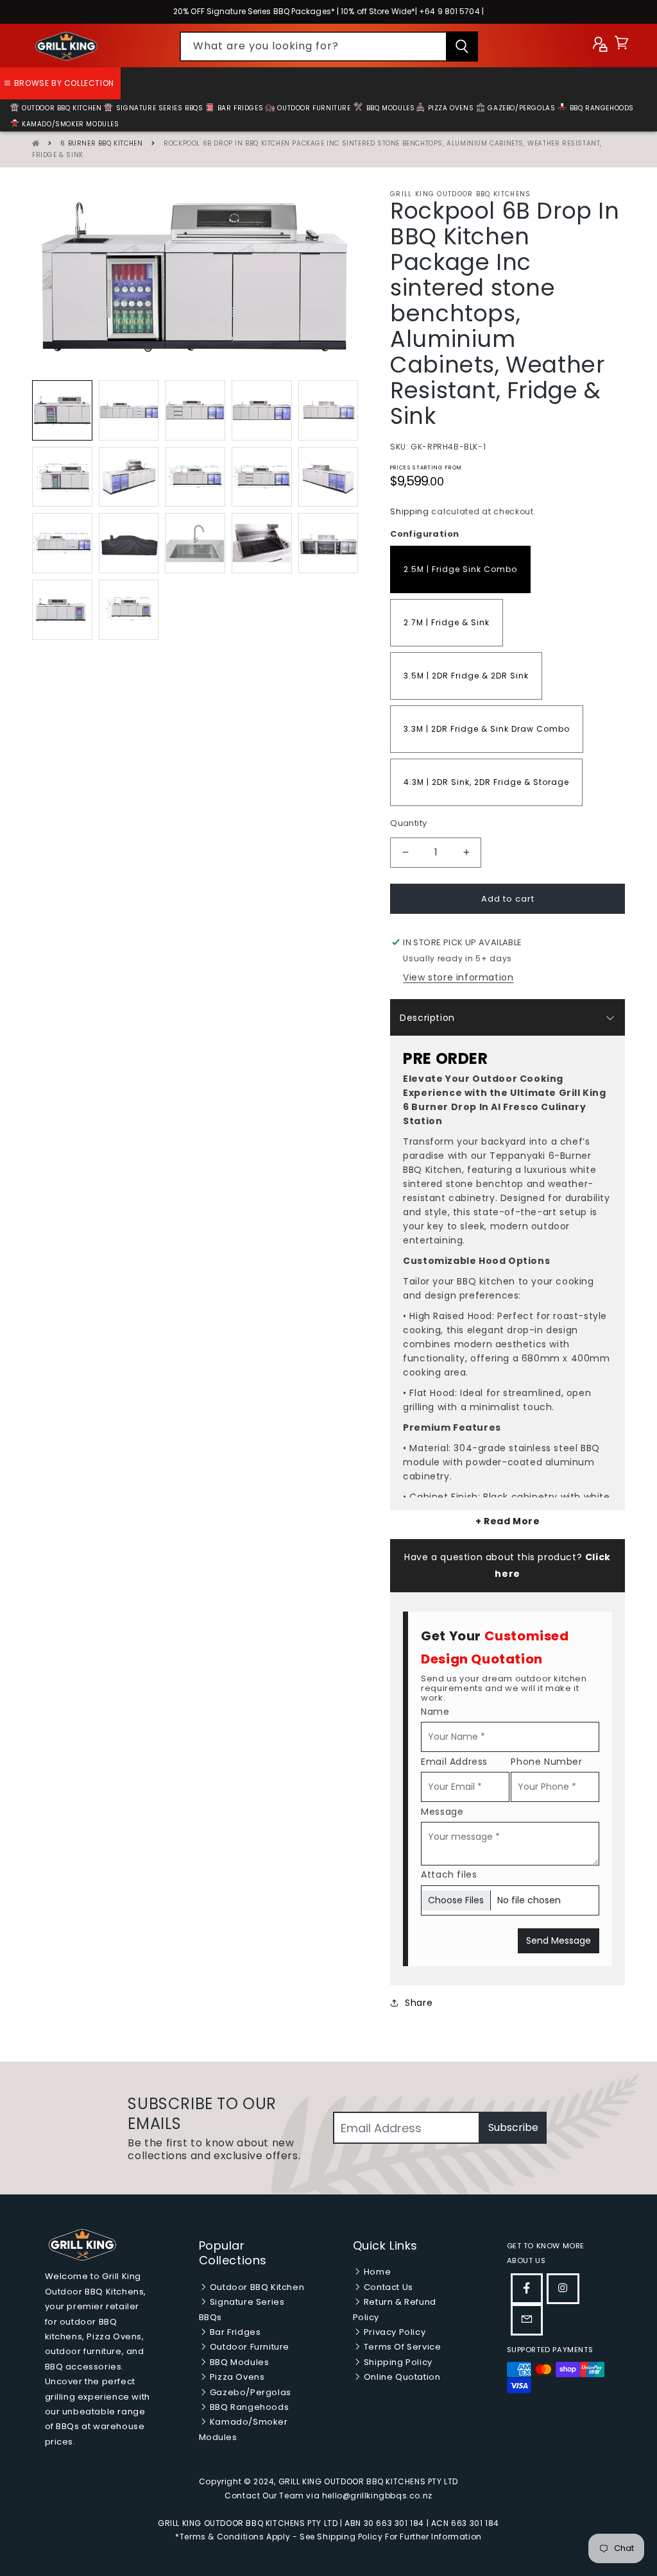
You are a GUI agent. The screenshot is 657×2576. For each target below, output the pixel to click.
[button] (621, 46)
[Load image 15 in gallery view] (328, 543)
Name (435, 1712)
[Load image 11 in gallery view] (62, 543)
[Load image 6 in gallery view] (62, 477)
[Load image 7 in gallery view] (129, 477)
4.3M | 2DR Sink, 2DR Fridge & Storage (486, 782)
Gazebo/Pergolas (521, 108)
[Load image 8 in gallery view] (195, 477)
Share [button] (419, 2003)
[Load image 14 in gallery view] (262, 543)
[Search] (462, 46)
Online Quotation (401, 2377)
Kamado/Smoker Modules (70, 124)
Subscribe (513, 2127)
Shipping (410, 511)
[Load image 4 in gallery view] (262, 410)
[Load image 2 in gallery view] (129, 410)
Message (442, 1812)
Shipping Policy (397, 2362)
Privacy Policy (393, 2332)
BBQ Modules (389, 108)
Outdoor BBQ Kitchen (256, 2287)
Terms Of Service (401, 2347)
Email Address (454, 1762)
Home (376, 2272)
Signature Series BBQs (158, 108)
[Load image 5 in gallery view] (328, 410)
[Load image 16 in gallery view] (62, 610)
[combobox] (329, 46)
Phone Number (546, 1762)
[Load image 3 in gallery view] (195, 410)
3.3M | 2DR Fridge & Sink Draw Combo (487, 729)
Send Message (559, 1940)
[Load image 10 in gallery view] (328, 477)
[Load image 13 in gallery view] (195, 543)
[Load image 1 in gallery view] (62, 410)
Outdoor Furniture (313, 108)
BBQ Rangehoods (601, 108)
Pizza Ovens (449, 108)
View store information (458, 977)
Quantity (408, 823)
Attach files (449, 1874)
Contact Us (387, 2287)
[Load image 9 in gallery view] (262, 477)
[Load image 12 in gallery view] (129, 543)
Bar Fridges (239, 108)
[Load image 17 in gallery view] (129, 610)
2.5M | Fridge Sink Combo (460, 569)
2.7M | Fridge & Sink (447, 622)
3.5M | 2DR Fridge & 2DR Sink (466, 676)
